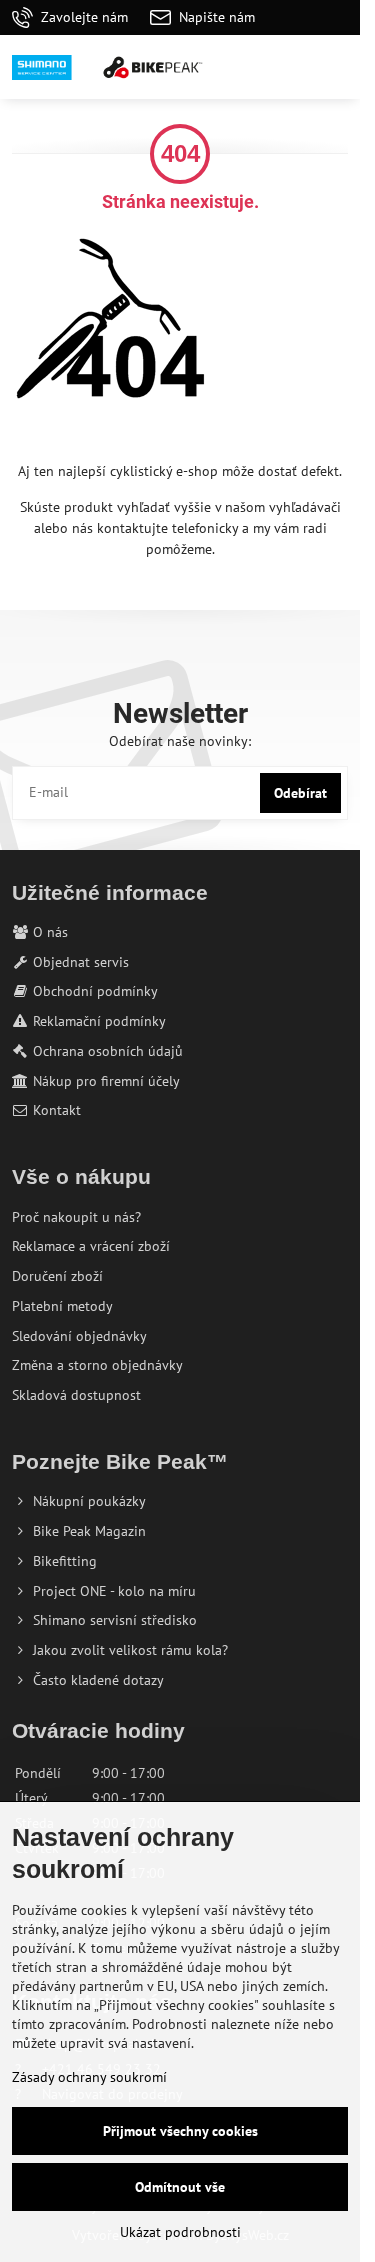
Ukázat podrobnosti (180, 2232)
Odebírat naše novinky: (180, 741)
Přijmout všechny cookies (180, 2131)
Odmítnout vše (180, 2187)
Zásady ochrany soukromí (89, 2077)
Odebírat (300, 793)
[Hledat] (240, 67)
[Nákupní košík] (288, 67)
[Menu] (336, 67)
